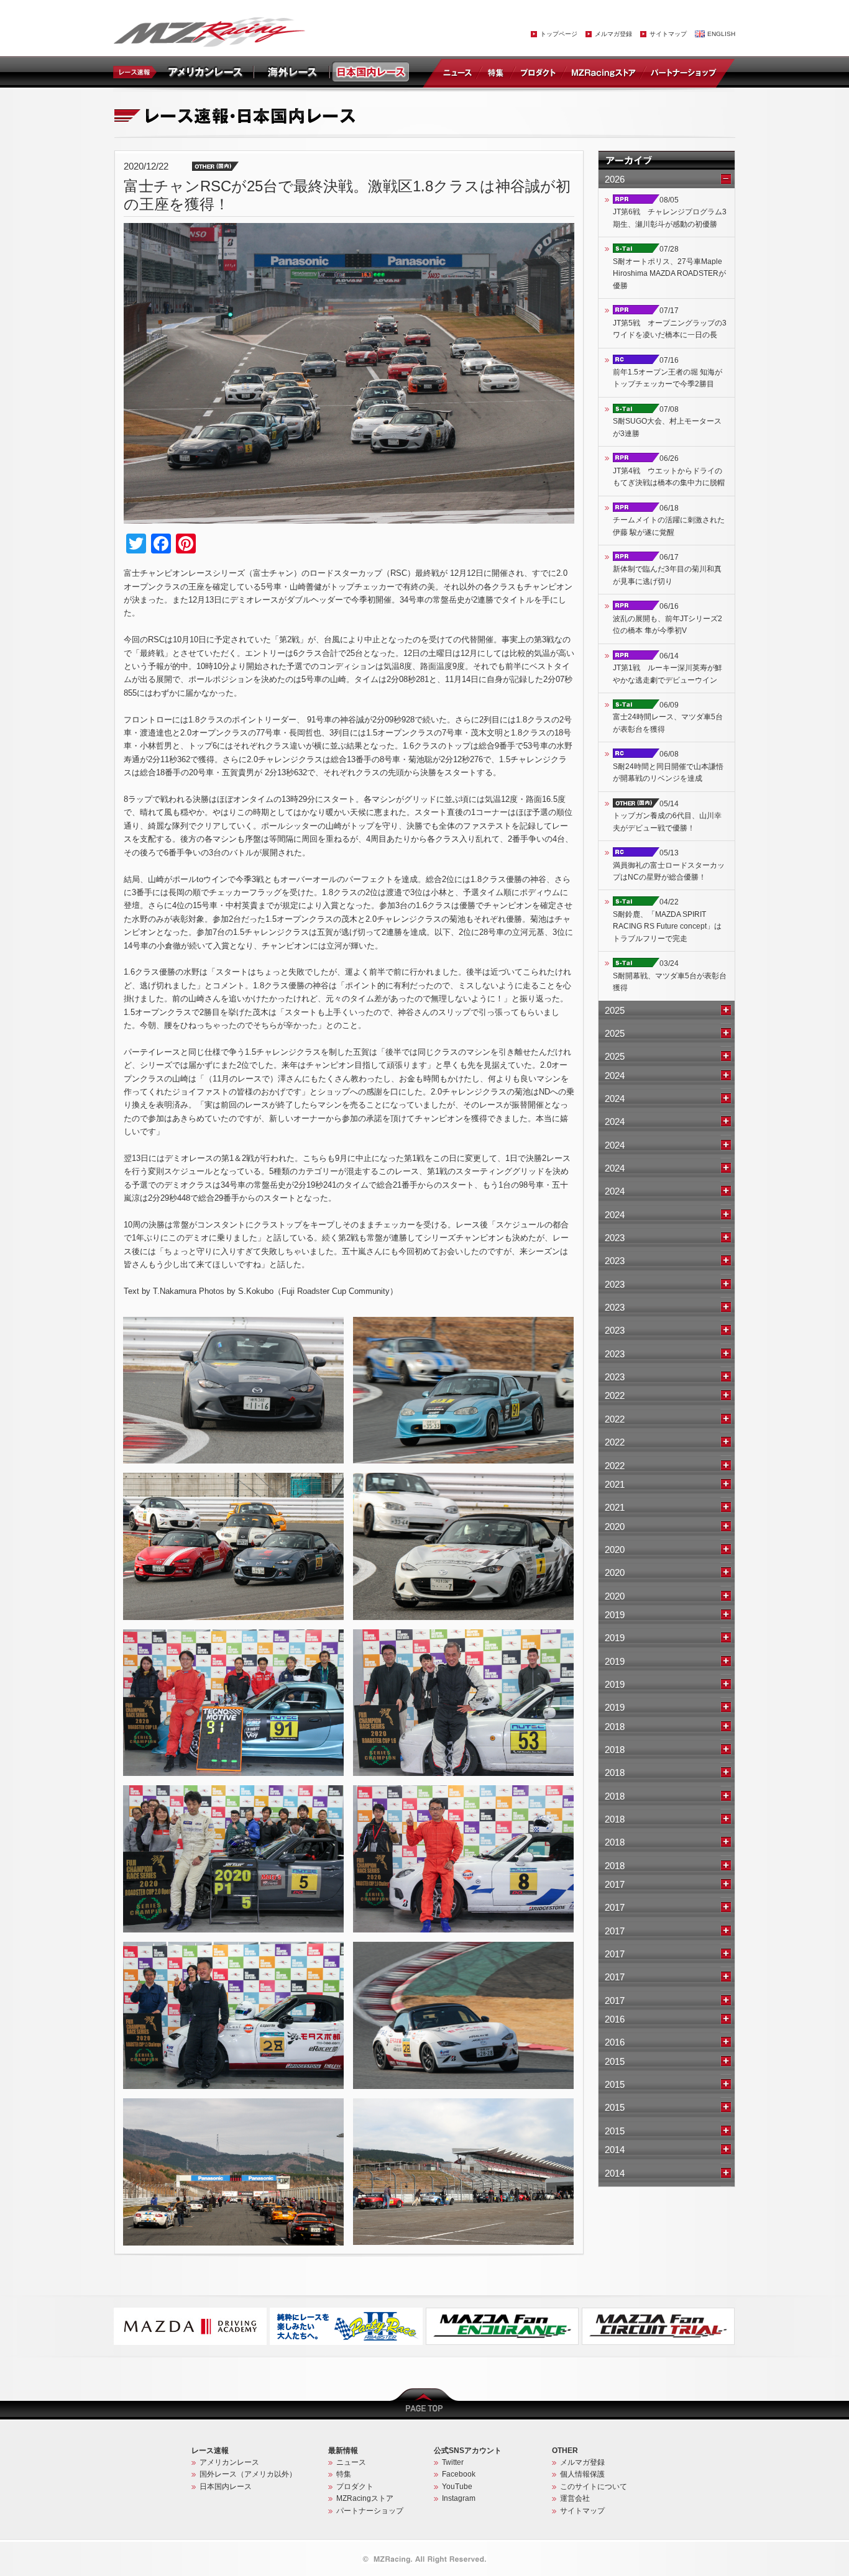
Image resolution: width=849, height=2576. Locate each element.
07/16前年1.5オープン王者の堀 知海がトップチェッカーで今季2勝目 (668, 372)
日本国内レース (226, 2487)
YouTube (457, 2487)
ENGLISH (721, 34)
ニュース (460, 72)
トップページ (559, 34)
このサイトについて (594, 2487)
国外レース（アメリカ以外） (248, 2474)
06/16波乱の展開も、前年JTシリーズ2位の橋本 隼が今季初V (668, 618)
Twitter (453, 2462)
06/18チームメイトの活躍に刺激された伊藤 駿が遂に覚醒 (669, 520)
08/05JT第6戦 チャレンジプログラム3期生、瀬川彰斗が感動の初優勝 (670, 212)
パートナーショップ (683, 72)
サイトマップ (668, 34)
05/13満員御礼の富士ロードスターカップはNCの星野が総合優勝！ (669, 865)
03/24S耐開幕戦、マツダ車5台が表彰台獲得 (670, 976)
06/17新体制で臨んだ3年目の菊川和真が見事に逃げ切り (667, 569)
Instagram (459, 2498)
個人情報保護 (582, 2474)
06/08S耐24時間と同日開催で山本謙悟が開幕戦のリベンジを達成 (668, 766)
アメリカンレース (229, 2462)
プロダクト (538, 72)
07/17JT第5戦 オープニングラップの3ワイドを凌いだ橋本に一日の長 (670, 323)
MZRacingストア (603, 72)
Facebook (459, 2474)
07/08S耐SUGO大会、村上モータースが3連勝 (667, 421)
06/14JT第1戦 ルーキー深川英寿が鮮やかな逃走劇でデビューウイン (668, 668)
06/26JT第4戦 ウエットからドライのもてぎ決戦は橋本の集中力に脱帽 (669, 471)
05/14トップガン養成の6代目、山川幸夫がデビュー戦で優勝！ (667, 816)
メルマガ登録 (613, 34)
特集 (496, 72)
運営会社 (575, 2498)
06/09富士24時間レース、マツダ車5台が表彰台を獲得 (668, 717)
